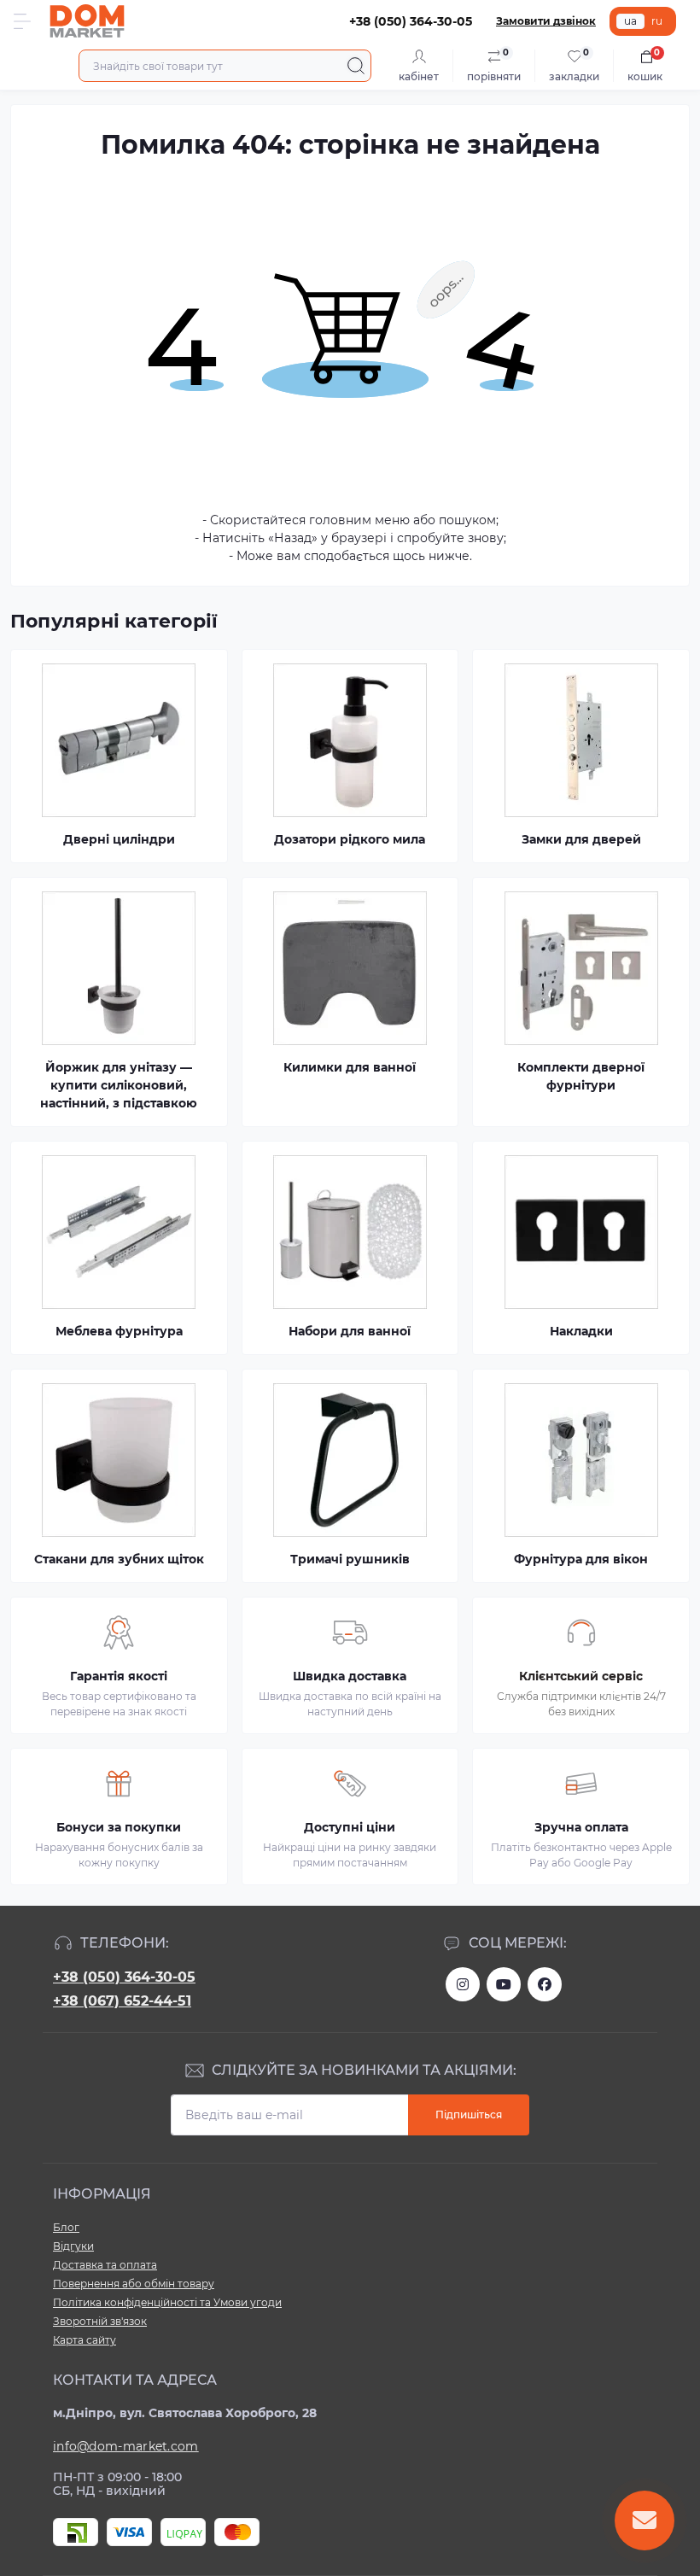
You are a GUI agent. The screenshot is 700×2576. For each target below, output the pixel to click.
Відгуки (73, 2246)
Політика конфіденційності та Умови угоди (167, 2302)
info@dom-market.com (126, 2446)
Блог (66, 2227)
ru (657, 21)
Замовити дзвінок (546, 21)
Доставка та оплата (105, 2265)
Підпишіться (469, 2115)
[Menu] (22, 21)
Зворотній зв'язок (100, 2321)
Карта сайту (85, 2340)
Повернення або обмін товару (134, 2284)
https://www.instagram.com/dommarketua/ (463, 1984)
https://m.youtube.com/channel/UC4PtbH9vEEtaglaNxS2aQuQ (504, 1984)
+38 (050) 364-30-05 (124, 1977)
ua (630, 21)
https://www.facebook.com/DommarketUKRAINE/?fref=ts (545, 1984)
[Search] (356, 66)
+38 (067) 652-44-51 (122, 2001)
